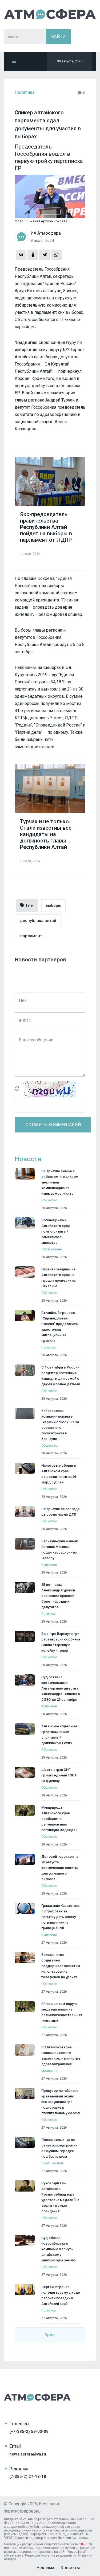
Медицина (49, 2071)
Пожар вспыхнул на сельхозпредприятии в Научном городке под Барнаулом (59, 2148)
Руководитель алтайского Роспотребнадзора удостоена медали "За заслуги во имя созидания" (60, 2197)
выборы (53, 905)
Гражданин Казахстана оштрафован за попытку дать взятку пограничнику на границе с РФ (60, 1917)
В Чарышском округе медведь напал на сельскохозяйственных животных (62, 2012)
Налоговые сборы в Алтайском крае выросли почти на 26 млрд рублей (59, 1474)
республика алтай (38, 921)
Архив (50, 2335)
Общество (49, 1200)
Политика (25, 92)
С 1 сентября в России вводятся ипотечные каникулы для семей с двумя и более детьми (61, 1376)
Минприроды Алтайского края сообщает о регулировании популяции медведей (59, 1819)
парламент (31, 936)
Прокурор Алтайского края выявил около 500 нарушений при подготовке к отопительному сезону (61, 2102)
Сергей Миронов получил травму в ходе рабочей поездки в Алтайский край (61, 2295)
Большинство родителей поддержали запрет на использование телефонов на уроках (61, 1966)
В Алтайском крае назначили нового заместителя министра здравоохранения (61, 2056)
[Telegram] (45, 255)
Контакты (70, 2568)
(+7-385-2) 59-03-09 (29, 2431)
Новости (28, 1159)
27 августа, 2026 (54, 1943)
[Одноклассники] (33, 255)
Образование (52, 1249)
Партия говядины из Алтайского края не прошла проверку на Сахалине (58, 1278)
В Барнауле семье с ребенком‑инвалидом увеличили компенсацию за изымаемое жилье (60, 1182)
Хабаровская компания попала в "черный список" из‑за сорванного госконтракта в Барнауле (60, 1425)
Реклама (45, 2568)
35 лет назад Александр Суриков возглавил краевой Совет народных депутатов (58, 1596)
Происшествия (53, 2163)
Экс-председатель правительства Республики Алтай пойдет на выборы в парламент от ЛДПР (46, 527)
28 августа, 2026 (54, 1208)
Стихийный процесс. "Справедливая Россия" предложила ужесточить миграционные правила (59, 1327)
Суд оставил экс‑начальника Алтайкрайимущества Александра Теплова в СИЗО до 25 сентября (61, 1688)
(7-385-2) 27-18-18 (28, 2477)
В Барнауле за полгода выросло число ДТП (60, 1512)
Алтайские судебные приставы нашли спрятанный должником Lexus (59, 1735)
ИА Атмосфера (50, 14)
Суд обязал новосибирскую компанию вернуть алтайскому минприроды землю (59, 2249)
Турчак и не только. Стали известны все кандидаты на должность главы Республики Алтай (46, 834)
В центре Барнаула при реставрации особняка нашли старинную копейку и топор (61, 1642)
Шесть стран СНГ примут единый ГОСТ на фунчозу (59, 1775)
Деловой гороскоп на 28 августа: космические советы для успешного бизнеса (60, 1868)
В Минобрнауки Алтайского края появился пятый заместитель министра (55, 1231)
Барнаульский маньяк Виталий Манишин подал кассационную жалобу (60, 1550)
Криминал (49, 1565)
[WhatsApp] (56, 255)
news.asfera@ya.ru (28, 2454)
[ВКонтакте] (21, 255)
